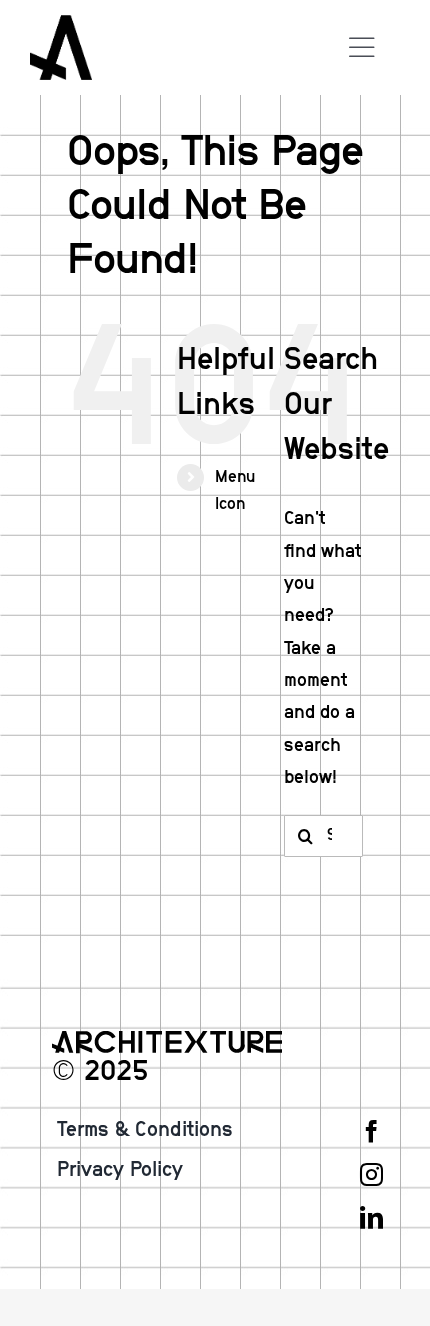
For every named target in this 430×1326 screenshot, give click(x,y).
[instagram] (371, 1174)
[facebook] (371, 1131)
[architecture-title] (167, 1040)
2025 (116, 1071)
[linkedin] (371, 1217)
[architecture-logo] (61, 24)
